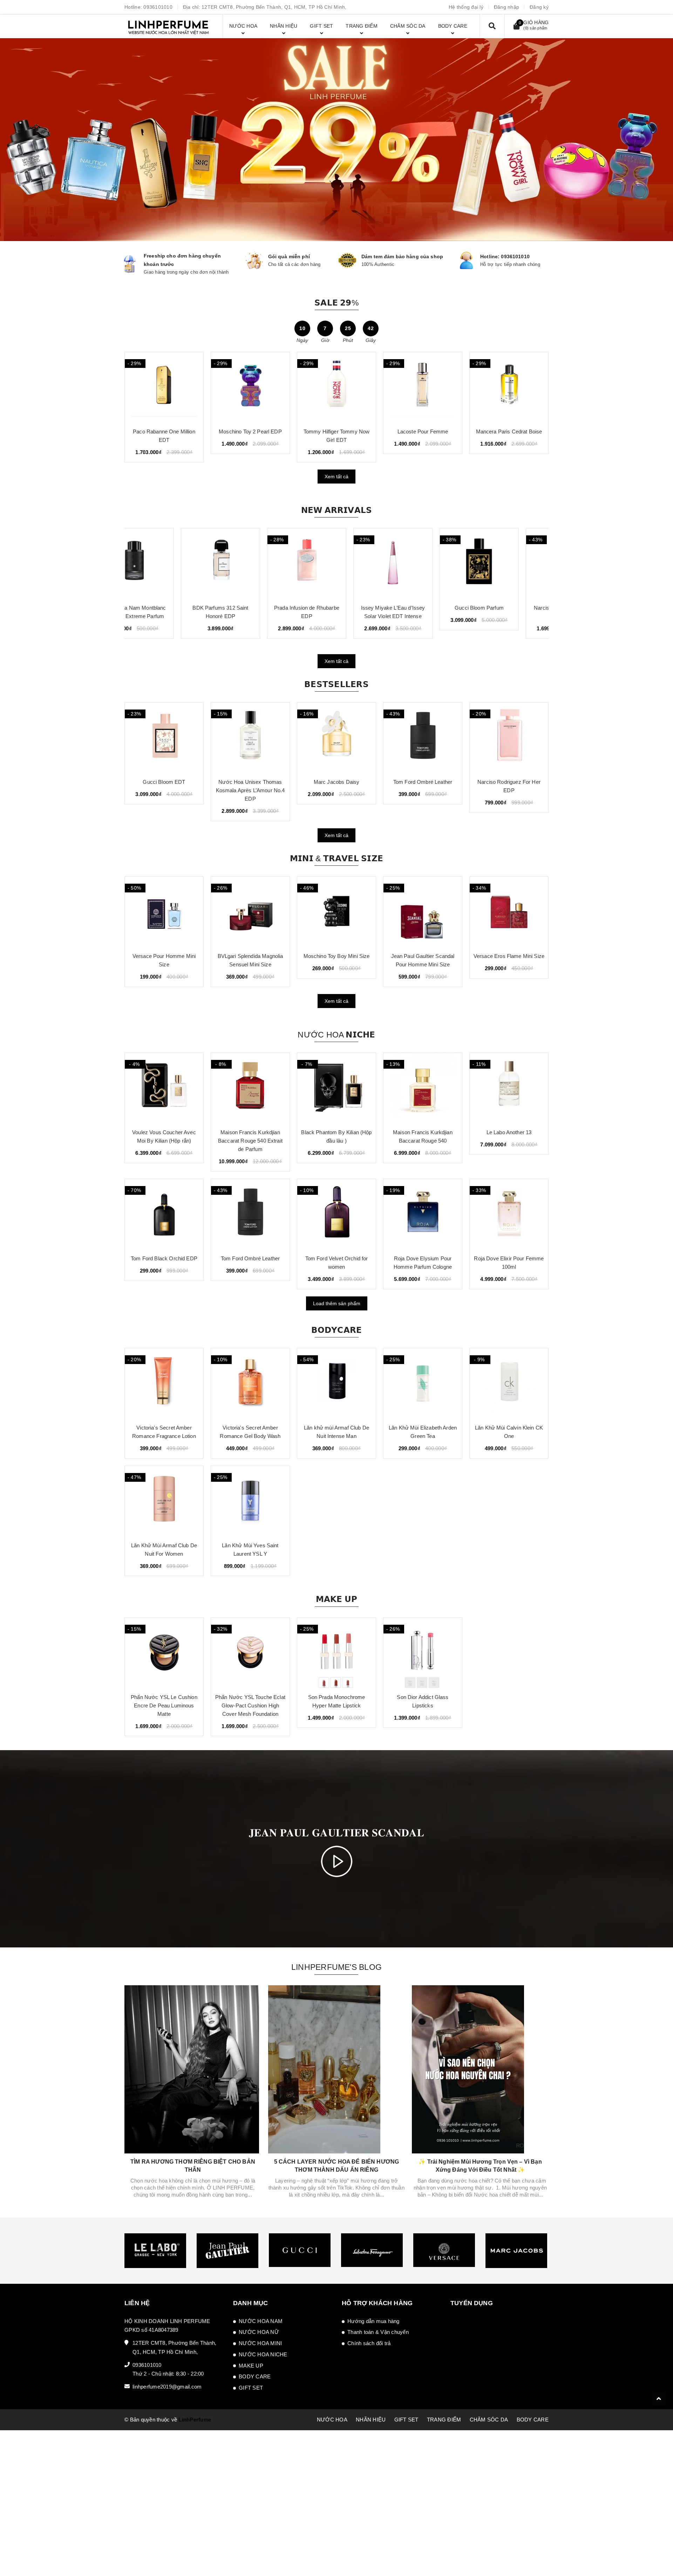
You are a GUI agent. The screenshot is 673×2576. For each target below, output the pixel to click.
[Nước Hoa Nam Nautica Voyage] (336, 387)
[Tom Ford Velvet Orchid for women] (336, 1214)
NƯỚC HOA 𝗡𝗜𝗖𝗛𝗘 (336, 1035)
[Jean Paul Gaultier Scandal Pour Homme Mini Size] (336, 912)
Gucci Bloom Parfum (423, 608)
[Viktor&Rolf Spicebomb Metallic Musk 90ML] (164, 387)
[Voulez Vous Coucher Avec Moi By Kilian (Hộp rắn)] (164, 1088)
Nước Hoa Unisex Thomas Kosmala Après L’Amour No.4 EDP (164, 790)
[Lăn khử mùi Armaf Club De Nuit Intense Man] (336, 1383)
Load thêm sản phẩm (337, 1303)
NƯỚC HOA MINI (260, 2343)
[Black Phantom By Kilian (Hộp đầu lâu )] (336, 1088)
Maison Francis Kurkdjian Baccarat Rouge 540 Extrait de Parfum (250, 1141)
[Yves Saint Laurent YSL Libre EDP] (509, 738)
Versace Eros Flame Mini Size (423, 956)
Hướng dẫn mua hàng (373, 2321)
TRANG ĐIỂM (444, 2420)
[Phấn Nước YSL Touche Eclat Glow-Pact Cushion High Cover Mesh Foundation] (250, 1653)
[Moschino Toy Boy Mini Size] (250, 912)
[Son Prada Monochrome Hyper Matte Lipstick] (336, 1653)
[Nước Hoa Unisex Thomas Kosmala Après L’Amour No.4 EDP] (164, 738)
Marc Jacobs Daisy (250, 782)
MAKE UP (251, 2366)
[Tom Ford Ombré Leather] (336, 738)
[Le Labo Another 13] (509, 1088)
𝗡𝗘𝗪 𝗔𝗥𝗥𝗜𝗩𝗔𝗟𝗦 (337, 510)
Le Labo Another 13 (509, 1132)
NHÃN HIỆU (371, 2420)
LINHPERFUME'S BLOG (336, 1967)
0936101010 (158, 7)
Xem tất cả (336, 477)
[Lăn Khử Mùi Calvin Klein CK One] (509, 1383)
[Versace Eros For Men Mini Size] (509, 912)
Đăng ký (539, 7)
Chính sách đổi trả (369, 2343)
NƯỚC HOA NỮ (259, 2332)
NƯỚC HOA (332, 2420)
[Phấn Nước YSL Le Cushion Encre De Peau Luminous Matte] (164, 1653)
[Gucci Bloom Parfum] (423, 563)
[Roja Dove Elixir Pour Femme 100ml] (509, 1214)
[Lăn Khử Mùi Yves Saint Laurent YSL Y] (250, 1501)
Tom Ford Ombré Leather (336, 782)
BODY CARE (255, 2376)
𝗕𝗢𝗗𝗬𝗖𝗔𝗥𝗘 (337, 1330)
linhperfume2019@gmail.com (167, 2387)
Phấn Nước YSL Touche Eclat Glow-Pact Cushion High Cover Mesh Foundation (250, 1705)
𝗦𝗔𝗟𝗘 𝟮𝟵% (336, 303)
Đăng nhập (507, 7)
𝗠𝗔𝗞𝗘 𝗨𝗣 (337, 1599)
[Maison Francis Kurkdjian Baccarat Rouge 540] (423, 1088)
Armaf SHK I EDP (250, 431)
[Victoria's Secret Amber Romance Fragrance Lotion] (164, 1383)
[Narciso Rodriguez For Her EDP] (423, 738)
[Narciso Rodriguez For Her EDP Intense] (509, 563)
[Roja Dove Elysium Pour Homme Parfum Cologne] (423, 1214)
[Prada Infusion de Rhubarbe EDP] (250, 563)
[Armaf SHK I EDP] (250, 387)
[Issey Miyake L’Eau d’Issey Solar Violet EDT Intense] (336, 563)
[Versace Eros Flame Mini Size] (423, 912)
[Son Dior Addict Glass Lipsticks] (423, 1653)
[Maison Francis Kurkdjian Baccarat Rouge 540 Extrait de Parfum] (250, 1088)
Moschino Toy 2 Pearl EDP (509, 431)
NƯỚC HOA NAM (261, 2321)
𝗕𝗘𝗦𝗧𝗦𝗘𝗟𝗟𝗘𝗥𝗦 (336, 684)
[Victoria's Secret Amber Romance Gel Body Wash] (250, 1383)
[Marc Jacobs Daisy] (250, 738)
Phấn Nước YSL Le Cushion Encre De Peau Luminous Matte (164, 1705)
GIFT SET (251, 2388)
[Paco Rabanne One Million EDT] (423, 387)
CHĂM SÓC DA (489, 2420)
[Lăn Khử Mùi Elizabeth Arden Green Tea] (423, 1383)
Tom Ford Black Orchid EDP (164, 1258)
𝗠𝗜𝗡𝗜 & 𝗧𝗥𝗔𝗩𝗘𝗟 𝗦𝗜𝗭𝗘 (336, 858)
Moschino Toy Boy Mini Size (250, 956)
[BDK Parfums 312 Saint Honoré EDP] (164, 563)
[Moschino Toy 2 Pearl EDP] (509, 387)
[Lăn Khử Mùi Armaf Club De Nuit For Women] (164, 1501)
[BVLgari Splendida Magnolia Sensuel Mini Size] (164, 912)
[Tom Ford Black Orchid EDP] (164, 1214)
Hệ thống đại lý (466, 7)
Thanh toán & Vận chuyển (378, 2332)
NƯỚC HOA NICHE (263, 2354)
